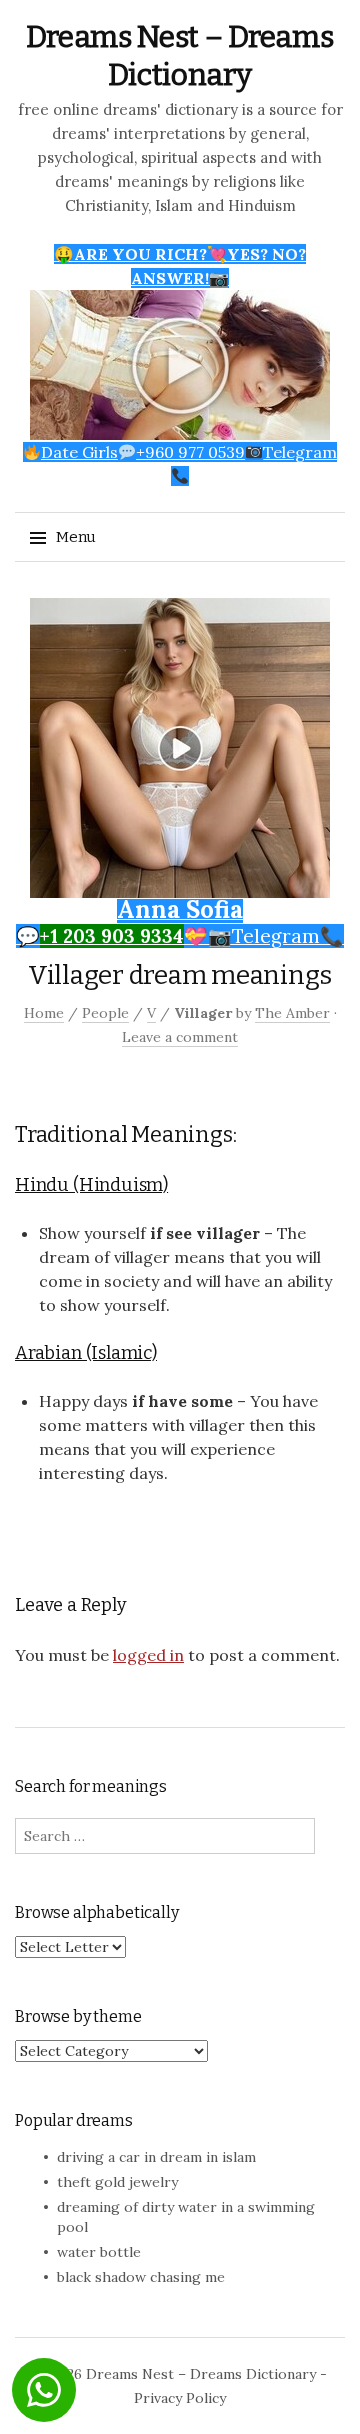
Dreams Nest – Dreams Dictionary (201, 2374)
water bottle (99, 2252)
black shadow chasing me (141, 2277)
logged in (148, 1655)
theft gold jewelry (117, 2182)
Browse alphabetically (97, 1912)
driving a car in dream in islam (156, 2157)
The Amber (292, 1013)
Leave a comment (180, 1037)
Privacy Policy (180, 2398)
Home (44, 1013)
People (105, 1013)
